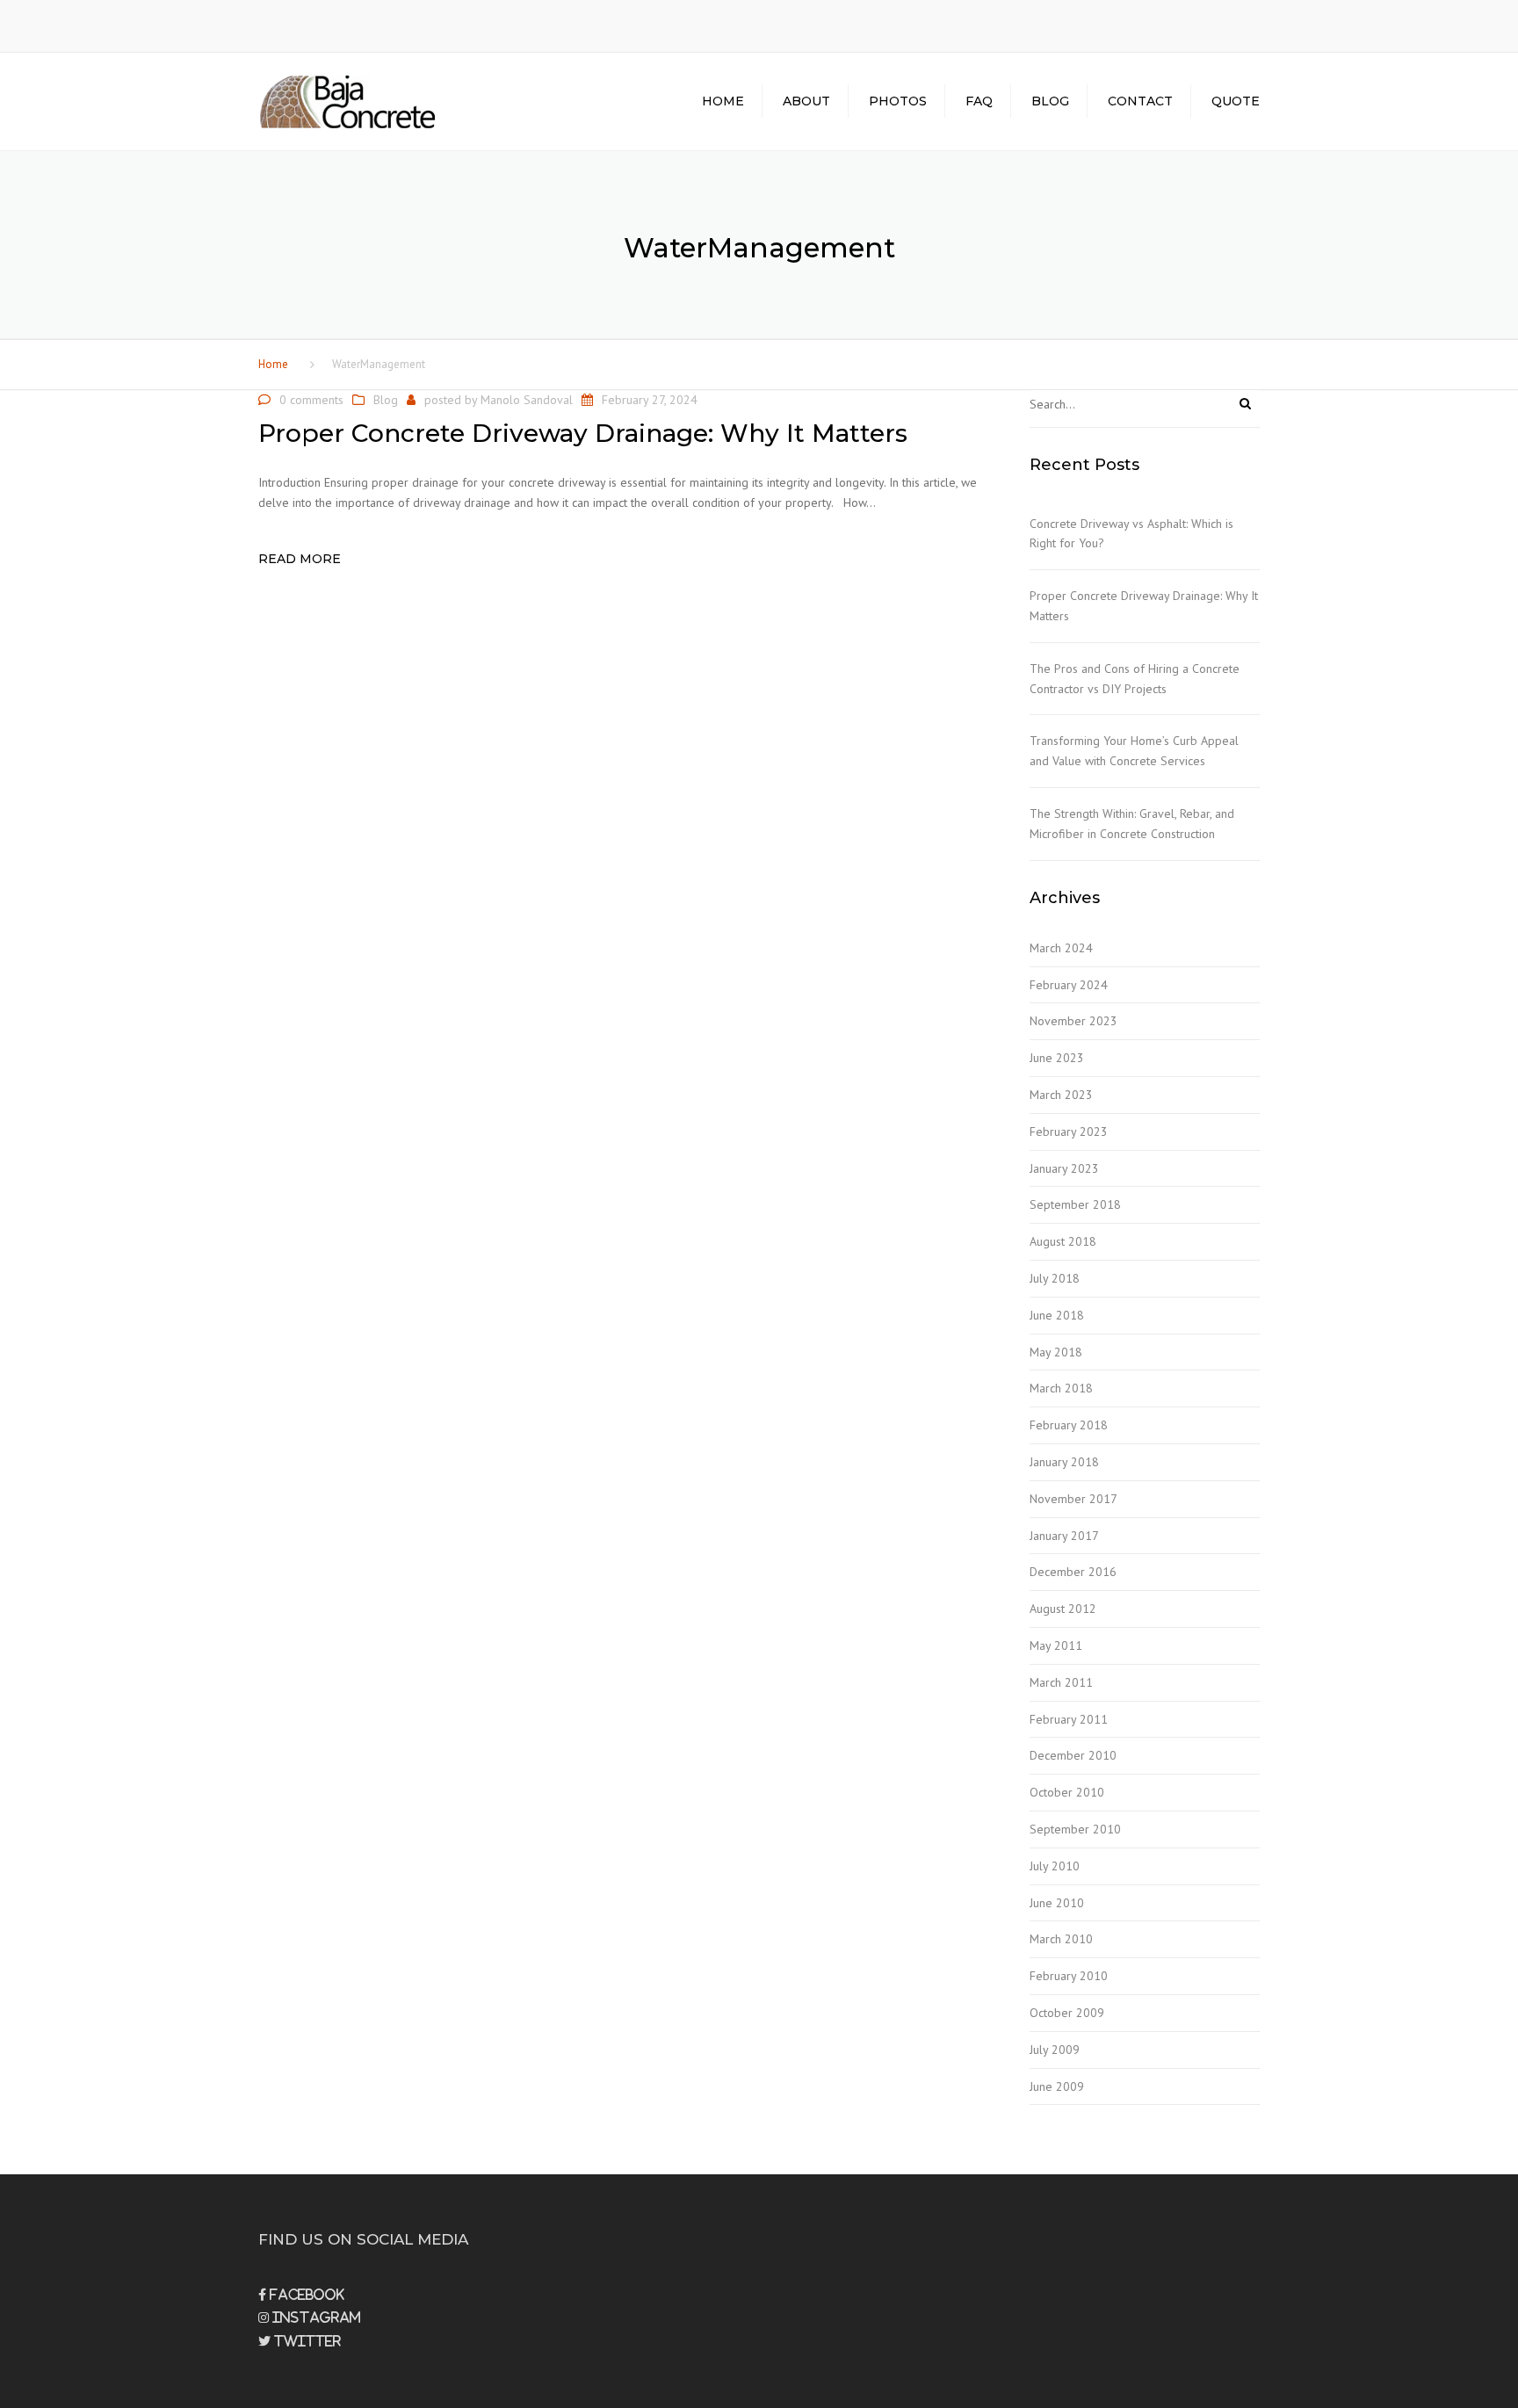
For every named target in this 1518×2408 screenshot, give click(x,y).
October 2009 (1067, 2013)
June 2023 (1057, 1058)
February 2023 (1069, 1132)
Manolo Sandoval (527, 400)
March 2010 (1061, 1939)
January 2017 (1064, 1536)
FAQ (979, 101)
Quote (1236, 101)
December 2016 (1073, 1572)
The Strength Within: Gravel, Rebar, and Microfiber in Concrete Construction (1132, 824)
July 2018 (1055, 1278)
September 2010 (1075, 1829)
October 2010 (1067, 1792)
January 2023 (1064, 1168)
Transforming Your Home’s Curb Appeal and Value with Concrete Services (1134, 751)
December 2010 (1073, 1755)
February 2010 (1069, 1976)
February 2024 (1069, 985)
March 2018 (1061, 1388)
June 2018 (1057, 1315)
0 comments (311, 400)
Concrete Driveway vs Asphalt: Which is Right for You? (1131, 534)
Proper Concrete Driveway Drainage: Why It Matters (1144, 606)
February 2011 (1069, 1719)
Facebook (305, 2295)
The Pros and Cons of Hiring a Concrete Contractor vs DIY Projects (1135, 679)
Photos (898, 101)
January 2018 (1064, 1462)
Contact (1140, 101)
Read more (300, 559)
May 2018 (1056, 1352)
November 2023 (1073, 1021)
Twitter (306, 2341)
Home (723, 101)
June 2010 (1057, 1903)
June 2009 (1057, 2086)
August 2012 (1063, 1609)
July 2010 (1055, 1866)
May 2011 (1056, 1645)
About (806, 101)
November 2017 (1073, 1499)
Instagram (315, 2318)
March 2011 (1061, 1682)
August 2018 (1063, 1241)
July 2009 (1055, 2050)
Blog (1050, 101)
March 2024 (1061, 948)
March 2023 (1061, 1095)
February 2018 (1069, 1425)
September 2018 (1075, 1204)
